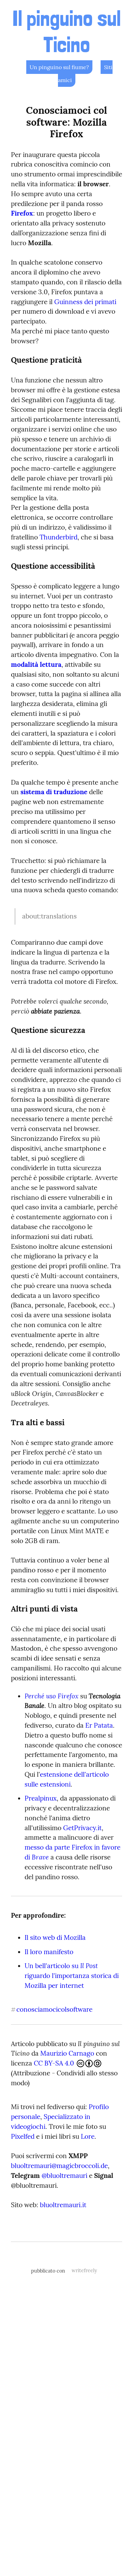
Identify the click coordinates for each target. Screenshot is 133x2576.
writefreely (84, 2271)
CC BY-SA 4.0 (55, 2063)
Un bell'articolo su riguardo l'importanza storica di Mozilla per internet (72, 1976)
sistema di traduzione (54, 792)
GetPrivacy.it (82, 1828)
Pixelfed (23, 2136)
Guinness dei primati (85, 302)
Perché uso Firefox (51, 1696)
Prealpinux (41, 1798)
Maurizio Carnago (67, 2053)
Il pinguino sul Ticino (66, 31)
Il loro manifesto (49, 1952)
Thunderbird (58, 537)
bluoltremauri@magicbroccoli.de (59, 2166)
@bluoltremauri (64, 2176)
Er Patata (99, 1725)
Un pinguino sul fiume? (59, 67)
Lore (88, 2136)
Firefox (22, 213)
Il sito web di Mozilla (55, 1937)
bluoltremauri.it (63, 2205)
